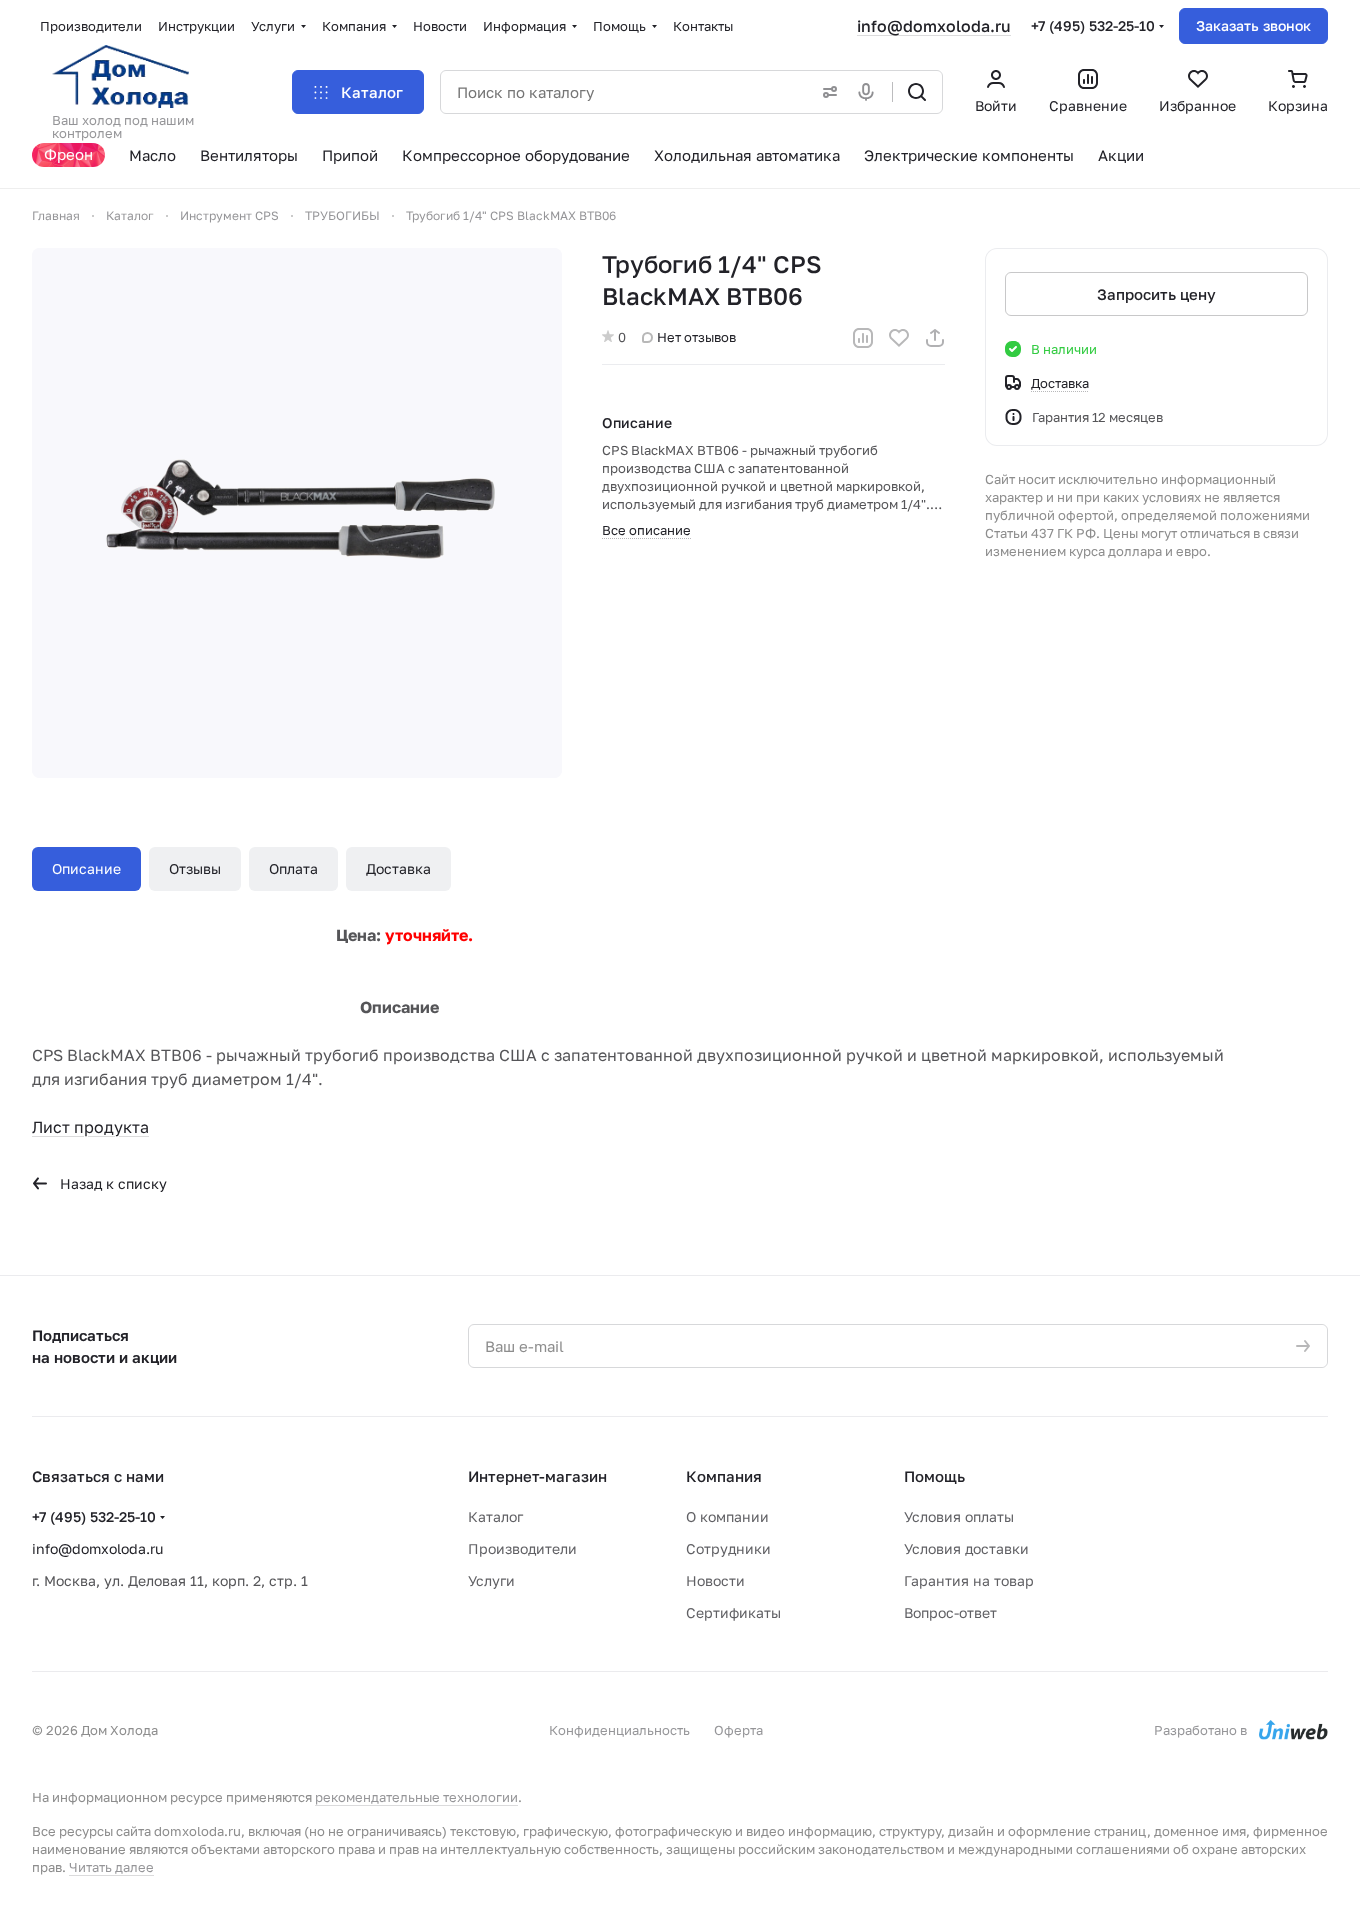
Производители (522, 1548)
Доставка (398, 868)
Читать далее (111, 1867)
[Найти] (917, 92)
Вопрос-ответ (950, 1612)
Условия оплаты (959, 1516)
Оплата (293, 868)
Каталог (495, 1516)
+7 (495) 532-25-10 (1093, 25)
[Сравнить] (863, 338)
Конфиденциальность (619, 1730)
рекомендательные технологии (416, 1797)
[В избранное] (899, 338)
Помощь (934, 1476)
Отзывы (195, 868)
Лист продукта (90, 1127)
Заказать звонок (1253, 25)
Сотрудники (728, 1548)
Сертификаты (733, 1612)
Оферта (738, 1730)
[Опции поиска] (826, 92)
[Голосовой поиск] (870, 92)
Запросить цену (1156, 294)
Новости (715, 1580)
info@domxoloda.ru (934, 26)
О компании (727, 1516)
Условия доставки (966, 1548)
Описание (86, 868)
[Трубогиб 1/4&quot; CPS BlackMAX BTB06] (297, 513)
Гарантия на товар (969, 1580)
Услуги (491, 1580)
